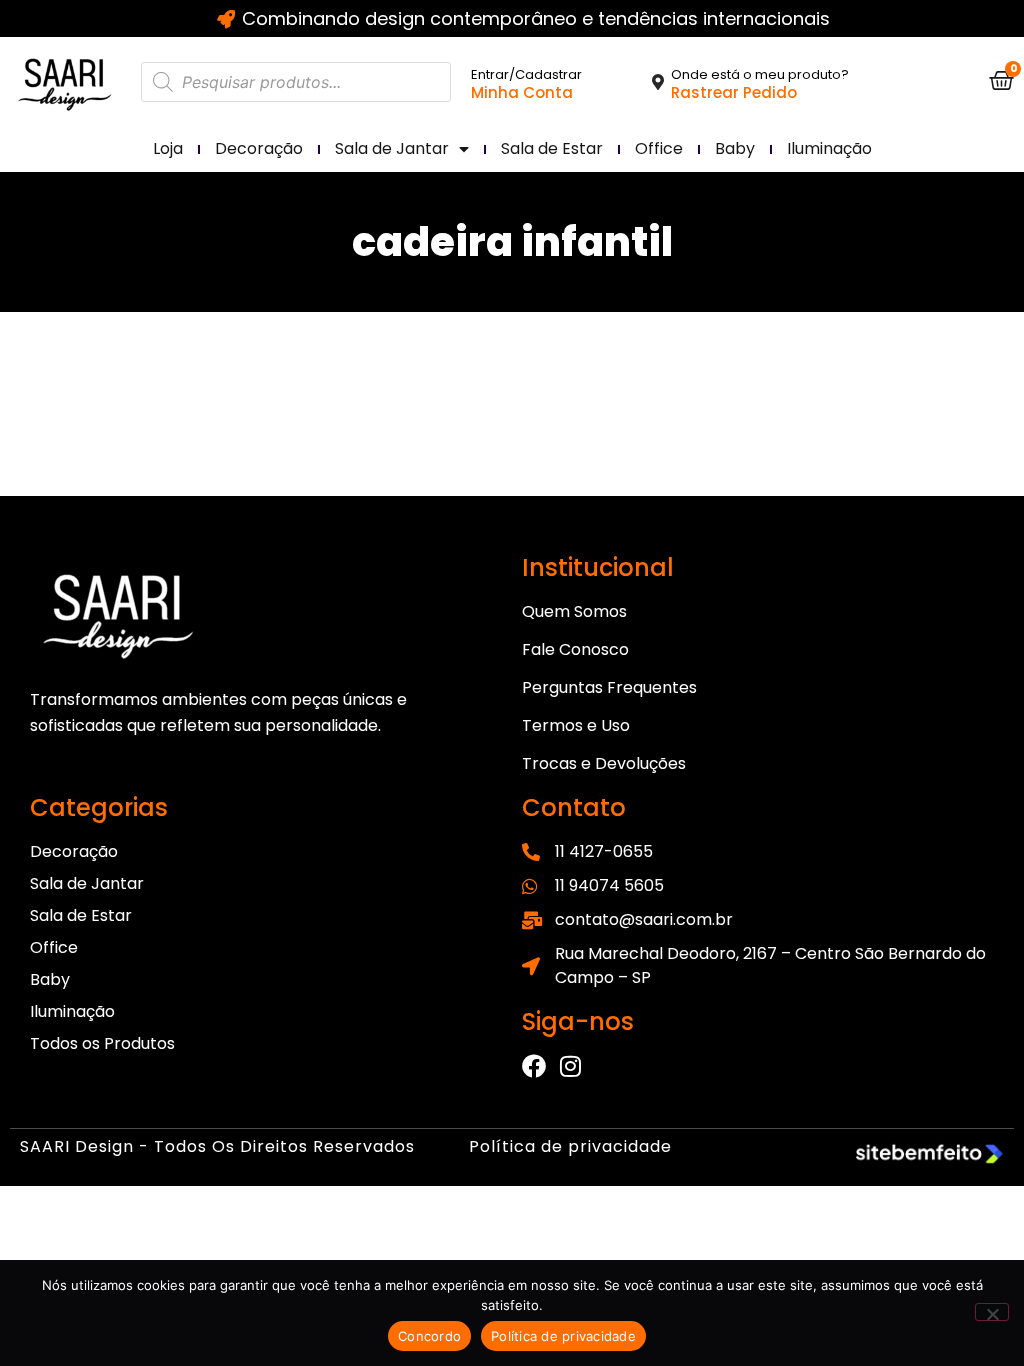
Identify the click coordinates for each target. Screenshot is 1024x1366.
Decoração (259, 148)
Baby (735, 148)
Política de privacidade (570, 1146)
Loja (168, 148)
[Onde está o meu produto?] (658, 82)
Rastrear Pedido (734, 92)
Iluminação (829, 148)
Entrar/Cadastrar (526, 74)
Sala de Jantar (392, 148)
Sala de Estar (552, 148)
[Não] (992, 1312)
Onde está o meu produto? (760, 74)
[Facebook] (534, 1066)
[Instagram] (570, 1066)
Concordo (429, 1336)
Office (659, 148)
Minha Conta (522, 92)
